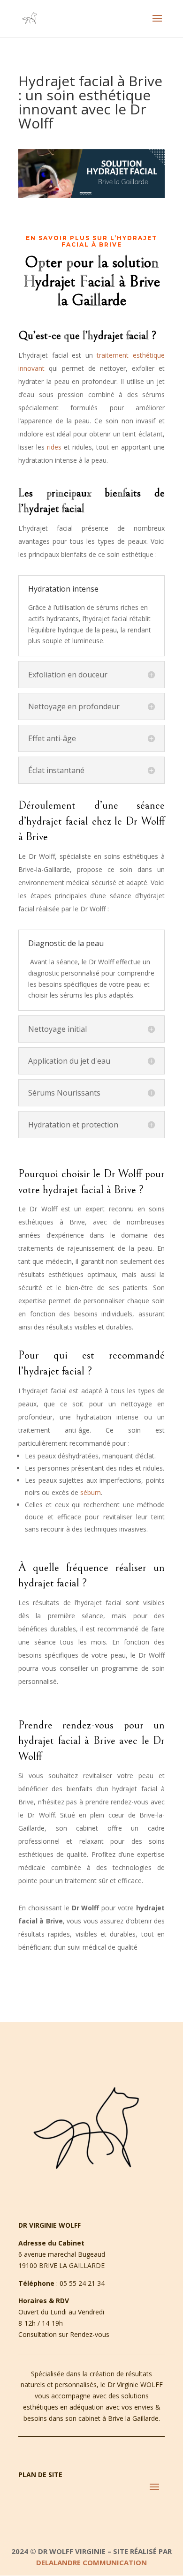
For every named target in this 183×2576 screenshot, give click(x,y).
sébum (91, 1492)
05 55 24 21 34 (82, 2283)
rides (55, 447)
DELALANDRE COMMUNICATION (91, 2562)
